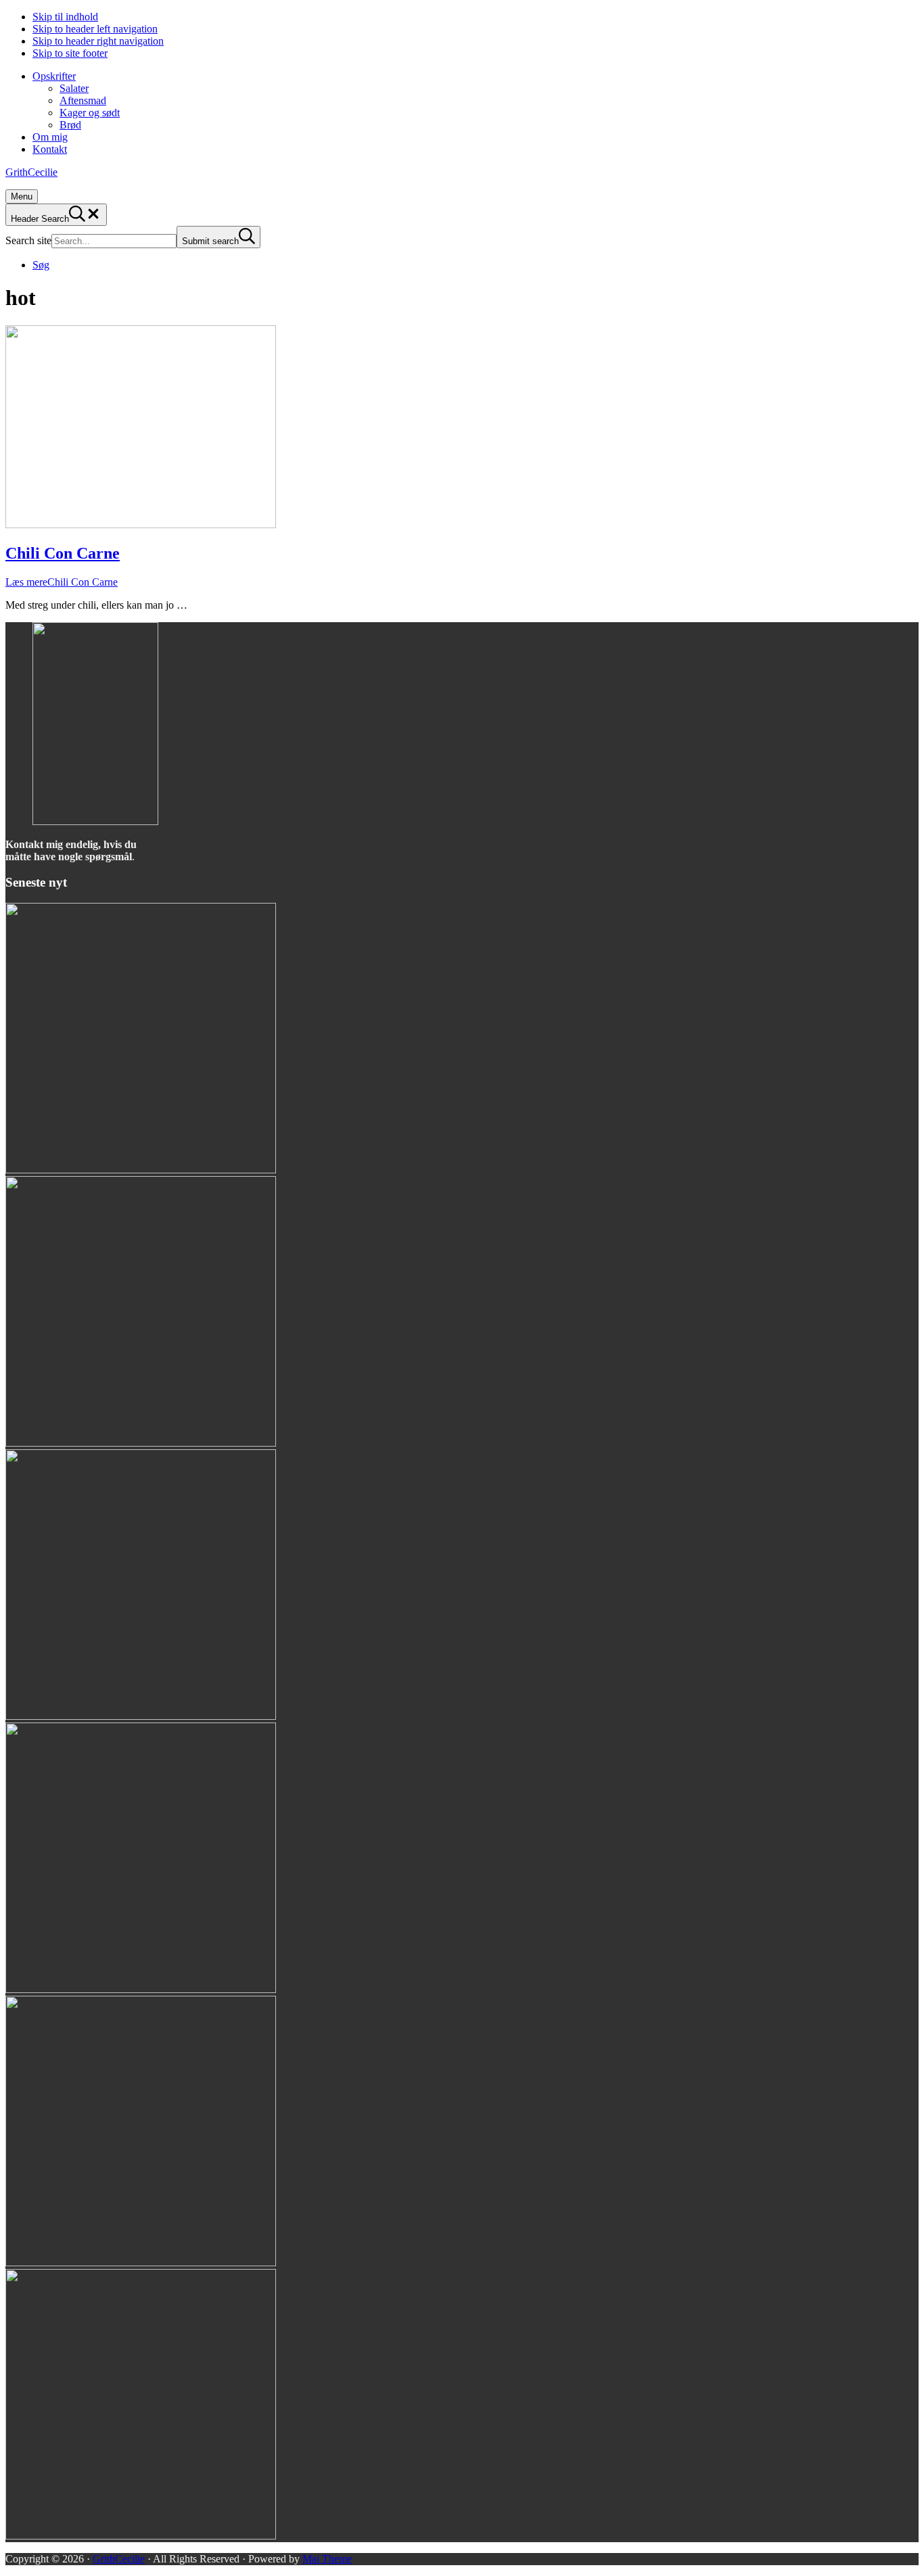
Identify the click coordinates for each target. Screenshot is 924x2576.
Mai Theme (327, 2559)
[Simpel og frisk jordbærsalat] (141, 2536)
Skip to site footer (70, 53)
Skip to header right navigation (98, 41)
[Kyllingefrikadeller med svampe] (141, 1170)
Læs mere (62, 582)
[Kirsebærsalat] (141, 2263)
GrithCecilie (31, 172)
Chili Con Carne (63, 553)
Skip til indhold (65, 17)
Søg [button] (41, 265)
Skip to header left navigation (95, 29)
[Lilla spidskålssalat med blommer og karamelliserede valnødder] (141, 1989)
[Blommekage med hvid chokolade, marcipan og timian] (141, 1716)
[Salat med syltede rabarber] (141, 1443)
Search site (28, 240)
